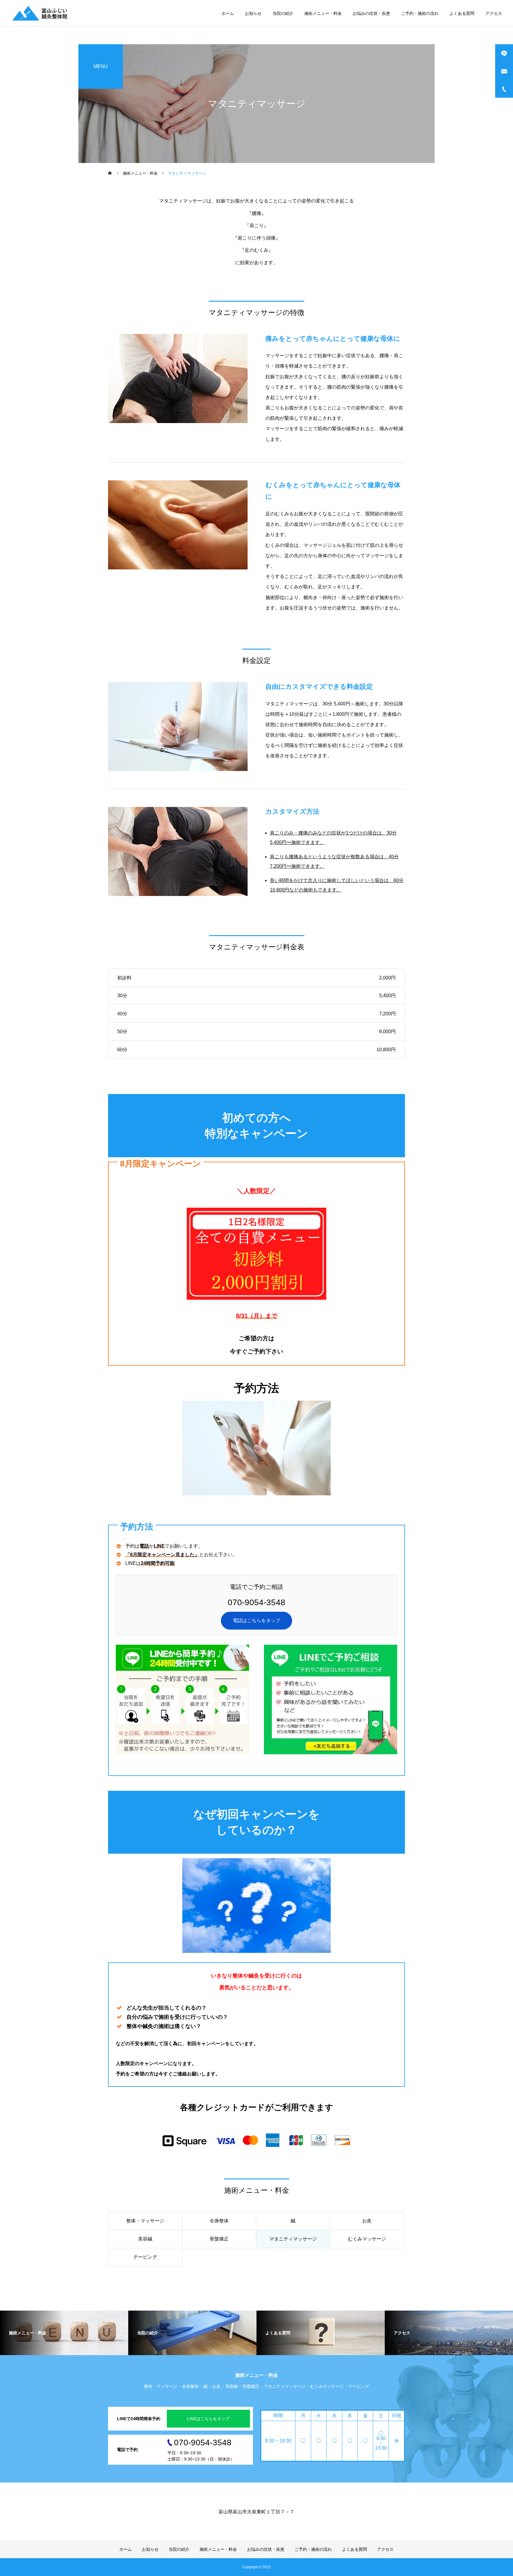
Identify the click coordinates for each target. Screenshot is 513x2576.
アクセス (494, 13)
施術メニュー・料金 (323, 13)
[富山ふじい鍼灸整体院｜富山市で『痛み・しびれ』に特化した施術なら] (41, 13)
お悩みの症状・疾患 (371, 13)
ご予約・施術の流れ (420, 13)
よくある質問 (462, 13)
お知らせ (253, 13)
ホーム (228, 13)
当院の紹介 (283, 13)
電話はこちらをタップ (256, 1621)
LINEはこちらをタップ (208, 2419)
